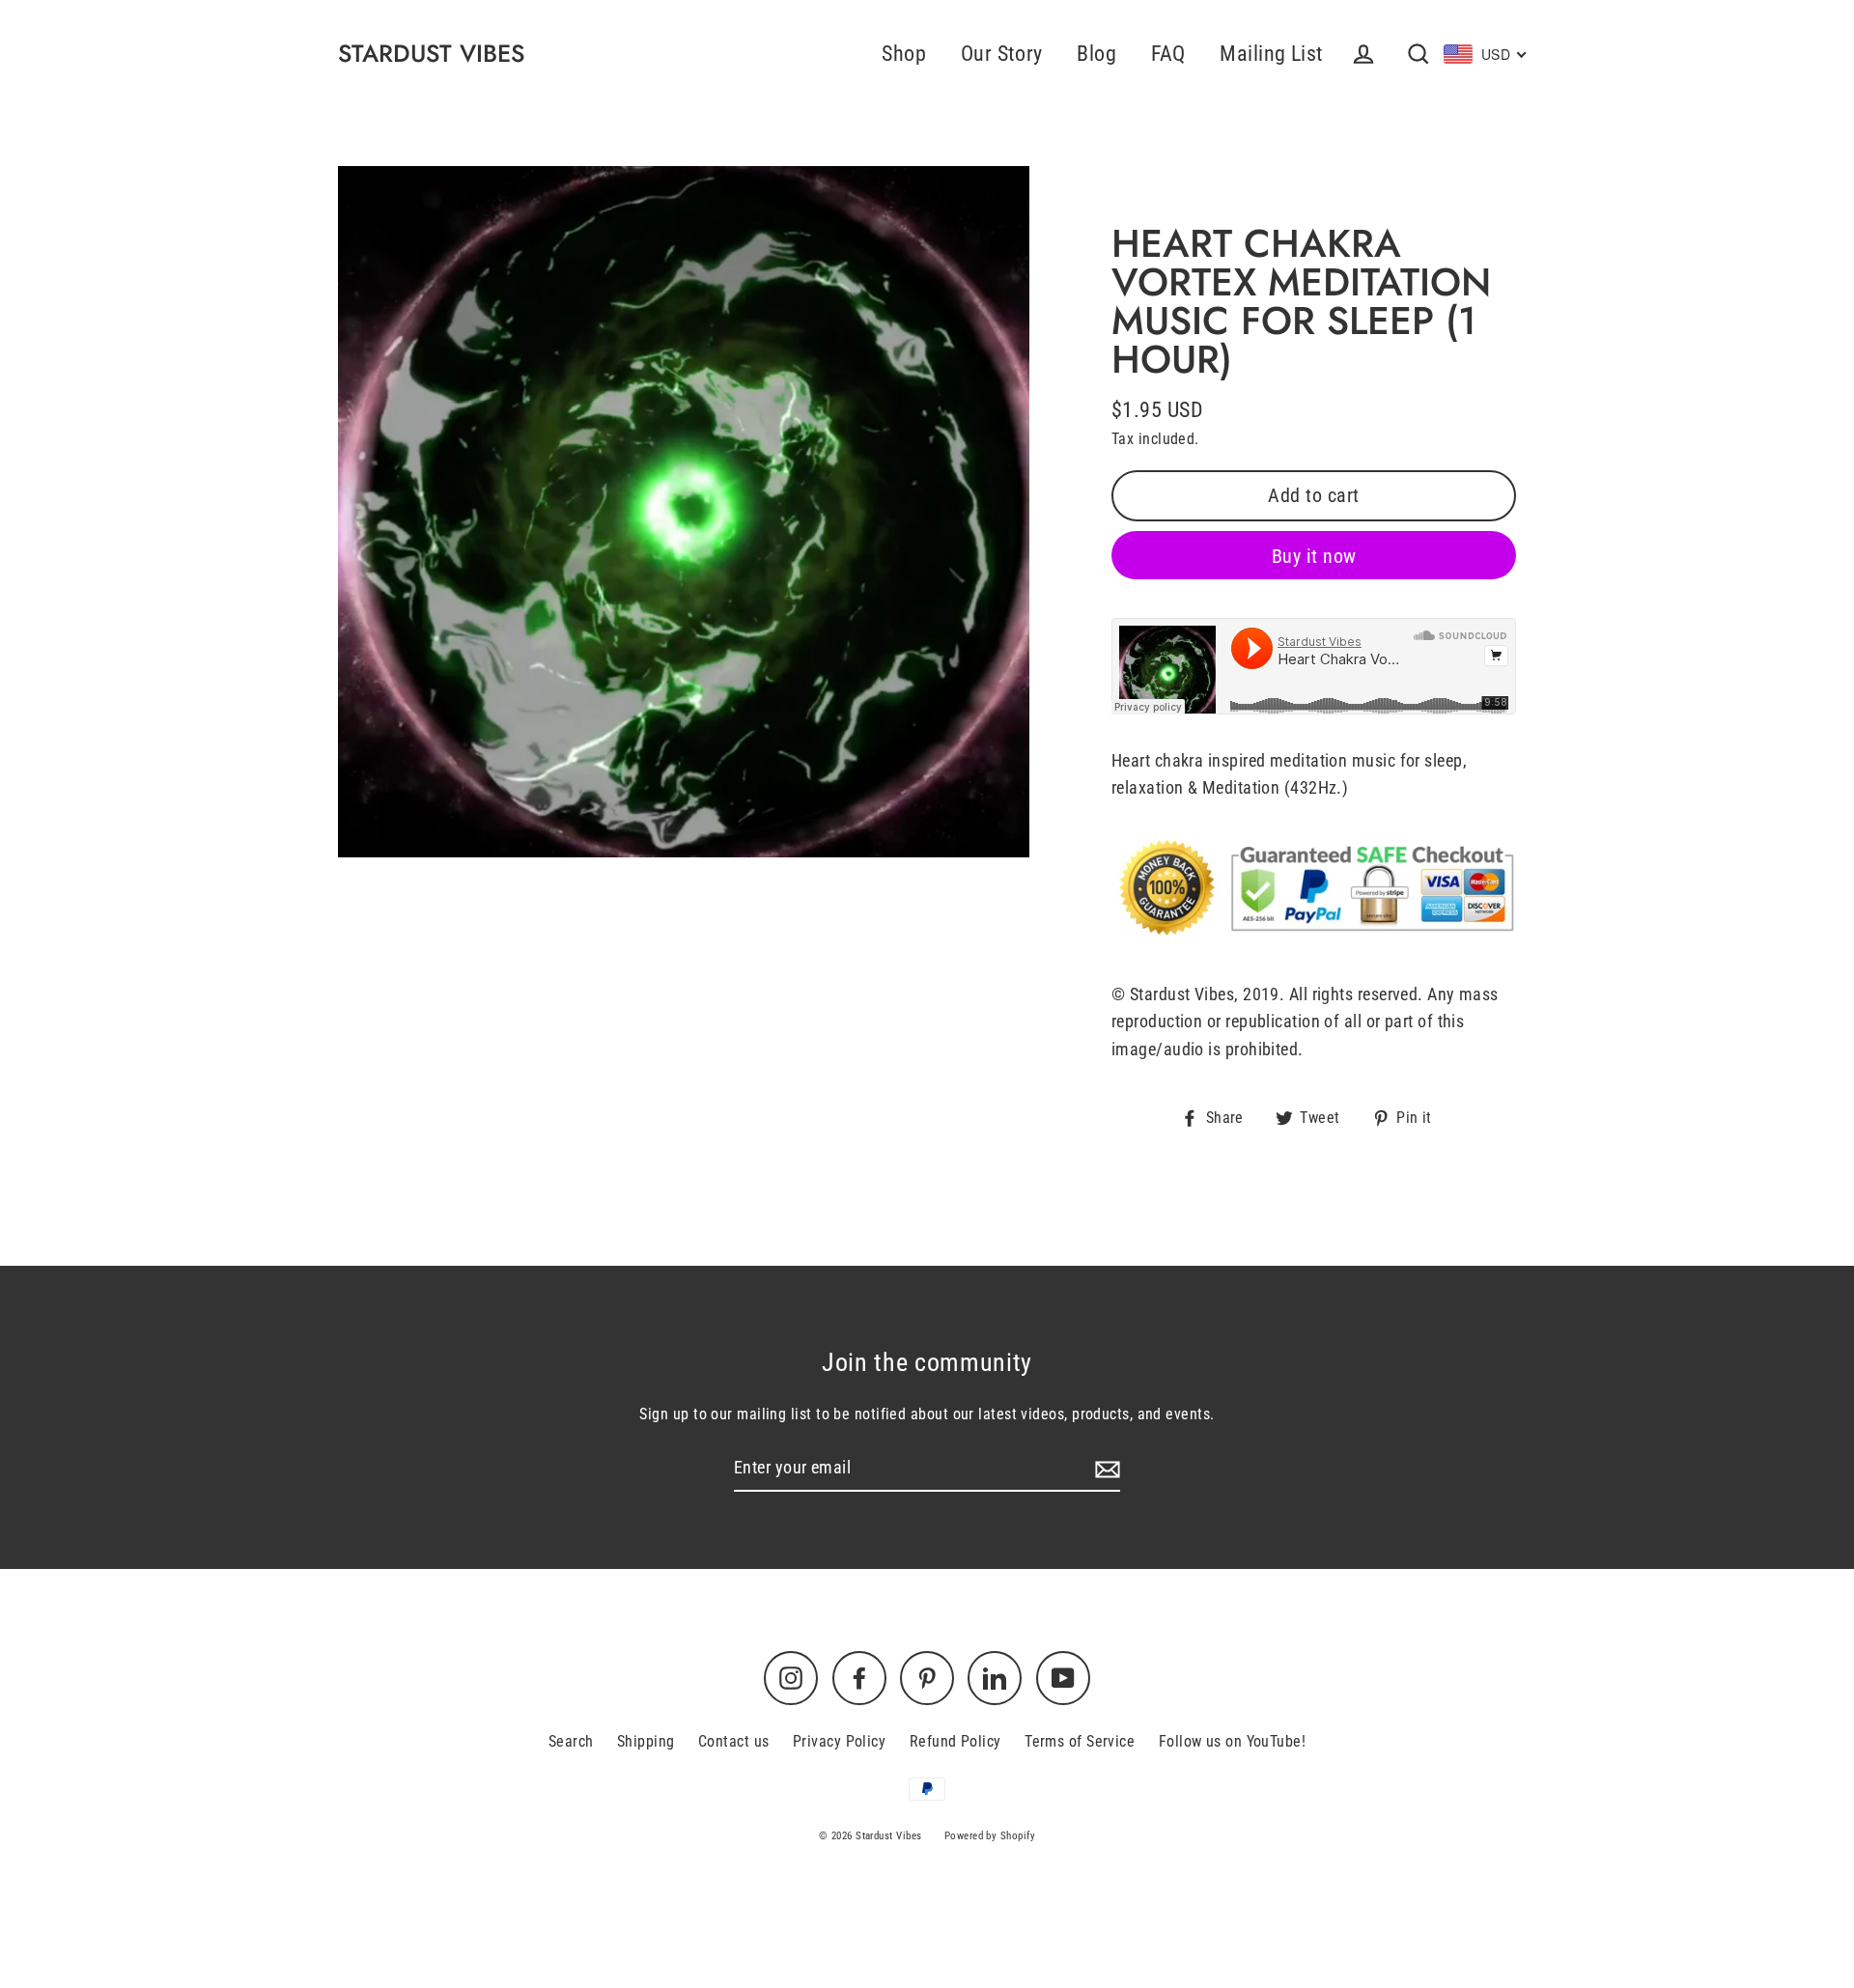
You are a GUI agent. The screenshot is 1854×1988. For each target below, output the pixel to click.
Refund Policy (955, 1741)
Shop (904, 54)
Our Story (1002, 54)
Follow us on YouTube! (1232, 1741)
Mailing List (1271, 54)
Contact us (734, 1741)
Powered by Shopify (990, 1836)
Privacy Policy (839, 1741)
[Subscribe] (1105, 1469)
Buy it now (1314, 556)
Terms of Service (1080, 1741)
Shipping (646, 1741)
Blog (1096, 54)
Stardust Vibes (431, 54)
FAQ (1168, 54)
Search (571, 1741)
